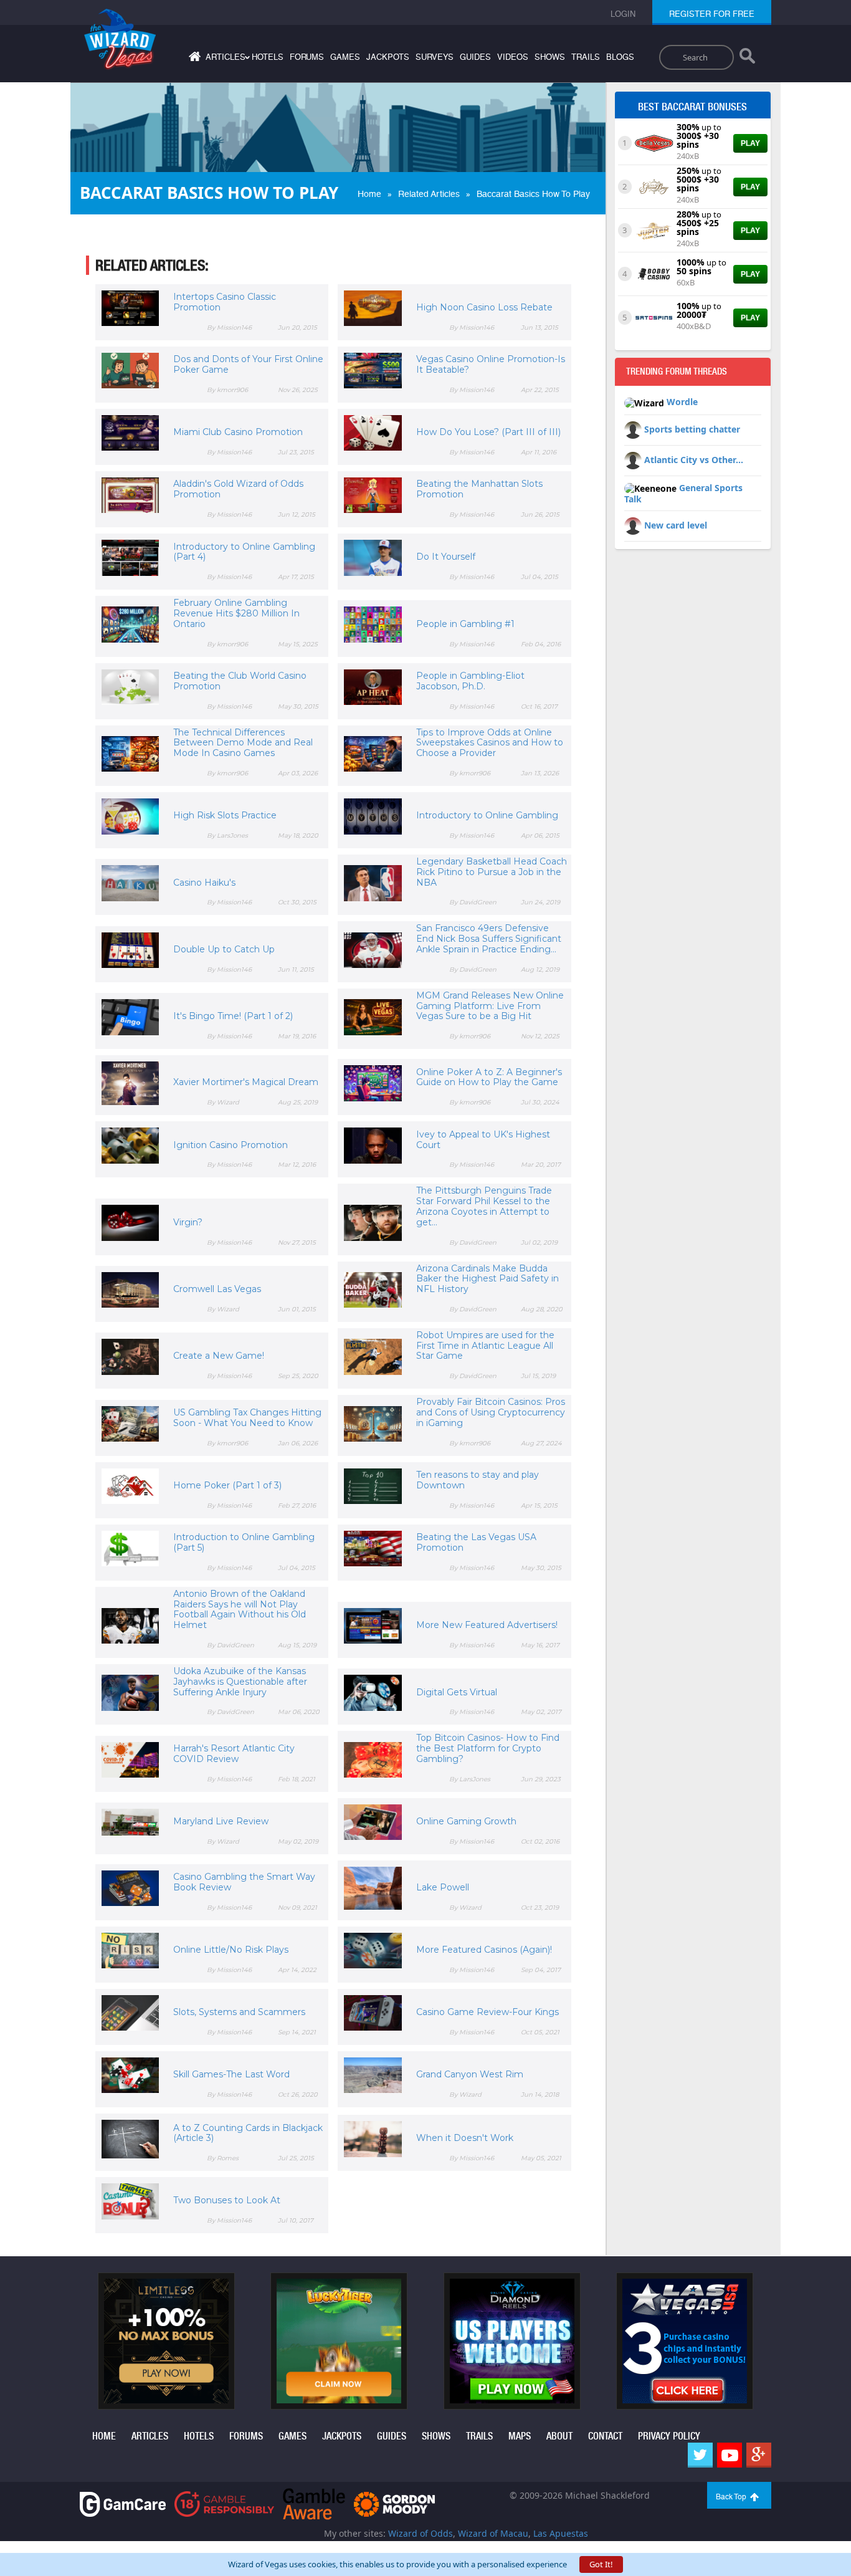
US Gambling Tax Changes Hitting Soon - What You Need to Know (247, 1418)
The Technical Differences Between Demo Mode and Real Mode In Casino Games (243, 743)
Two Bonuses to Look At (227, 2200)
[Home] (193, 59)
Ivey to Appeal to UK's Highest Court (483, 1140)
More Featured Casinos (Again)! (484, 1950)
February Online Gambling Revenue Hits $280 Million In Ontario (236, 613)
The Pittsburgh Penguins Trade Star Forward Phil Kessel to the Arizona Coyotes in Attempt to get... (484, 1206)
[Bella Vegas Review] (654, 142)
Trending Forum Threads (677, 371)
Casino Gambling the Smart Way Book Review (244, 1882)
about (559, 2436)
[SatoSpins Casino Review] (654, 317)
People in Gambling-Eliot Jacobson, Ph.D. (470, 681)
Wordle (682, 402)
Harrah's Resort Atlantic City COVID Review (234, 1754)
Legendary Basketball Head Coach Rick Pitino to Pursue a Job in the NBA (492, 872)
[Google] (759, 2455)
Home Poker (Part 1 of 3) (227, 1485)
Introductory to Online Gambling (487, 815)
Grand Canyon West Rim (470, 2074)
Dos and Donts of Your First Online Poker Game (248, 364)
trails (586, 57)
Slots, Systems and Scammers (239, 2012)
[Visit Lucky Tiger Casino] (339, 2340)
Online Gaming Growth (466, 1821)
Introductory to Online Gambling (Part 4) (244, 552)
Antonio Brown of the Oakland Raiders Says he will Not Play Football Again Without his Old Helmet (240, 1609)
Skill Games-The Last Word (231, 2074)
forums (307, 57)
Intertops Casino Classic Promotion (225, 302)
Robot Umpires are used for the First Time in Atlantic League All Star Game (485, 1346)
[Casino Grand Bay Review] (654, 186)
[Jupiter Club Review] (654, 229)
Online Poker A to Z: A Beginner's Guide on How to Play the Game (489, 1077)
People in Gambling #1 (465, 624)
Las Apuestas (561, 2533)
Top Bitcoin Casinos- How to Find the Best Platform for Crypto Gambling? (488, 1748)
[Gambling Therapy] (394, 2503)
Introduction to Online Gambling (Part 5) (244, 1542)
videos (513, 57)
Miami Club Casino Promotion (238, 432)
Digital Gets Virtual (457, 1692)
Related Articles (429, 194)
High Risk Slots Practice (225, 815)
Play (750, 143)
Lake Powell (443, 1887)
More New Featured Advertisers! (487, 1625)
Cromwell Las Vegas (217, 1289)
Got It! (601, 2564)
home (104, 2436)
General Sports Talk (683, 494)
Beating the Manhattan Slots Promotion (479, 489)
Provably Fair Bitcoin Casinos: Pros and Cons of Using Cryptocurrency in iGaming (491, 1412)
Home (369, 194)
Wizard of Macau (493, 2533)
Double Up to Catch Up (224, 949)
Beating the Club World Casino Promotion (240, 681)
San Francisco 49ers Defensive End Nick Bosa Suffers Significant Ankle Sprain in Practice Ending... (489, 939)
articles (150, 2436)
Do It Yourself (446, 557)
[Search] (747, 59)
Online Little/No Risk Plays (231, 1950)
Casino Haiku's (204, 883)
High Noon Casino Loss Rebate (484, 307)
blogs (620, 57)
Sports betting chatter (692, 429)
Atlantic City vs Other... (694, 460)
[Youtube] (730, 2455)
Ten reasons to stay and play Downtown (478, 1480)
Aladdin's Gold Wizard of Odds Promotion (238, 489)
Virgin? (188, 1222)
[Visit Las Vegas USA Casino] (685, 2340)
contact (605, 2436)
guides (475, 57)
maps (520, 2436)
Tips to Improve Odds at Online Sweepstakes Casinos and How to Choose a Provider (490, 743)
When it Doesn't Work (465, 2138)
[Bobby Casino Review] (654, 273)
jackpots (388, 57)
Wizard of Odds (421, 2533)
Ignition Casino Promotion (231, 1145)
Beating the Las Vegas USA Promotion (476, 1542)
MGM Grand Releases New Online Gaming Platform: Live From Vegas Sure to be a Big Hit (490, 1006)
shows (550, 57)
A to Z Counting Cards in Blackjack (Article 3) (248, 2133)
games (345, 57)
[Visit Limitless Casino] (166, 2340)
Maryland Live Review (221, 1821)
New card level (676, 525)
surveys (435, 57)
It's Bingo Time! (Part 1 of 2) (233, 1016)
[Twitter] (700, 2455)
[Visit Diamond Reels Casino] (512, 2340)
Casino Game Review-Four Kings (487, 2012)
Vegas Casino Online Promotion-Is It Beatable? (491, 364)
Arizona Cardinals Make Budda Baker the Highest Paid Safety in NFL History (487, 1279)
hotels (268, 57)
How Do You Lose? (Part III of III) (488, 432)
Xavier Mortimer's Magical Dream (246, 1082)
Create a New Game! (219, 1356)
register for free (712, 14)
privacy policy (669, 2436)
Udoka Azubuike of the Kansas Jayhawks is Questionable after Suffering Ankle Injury (240, 1682)
